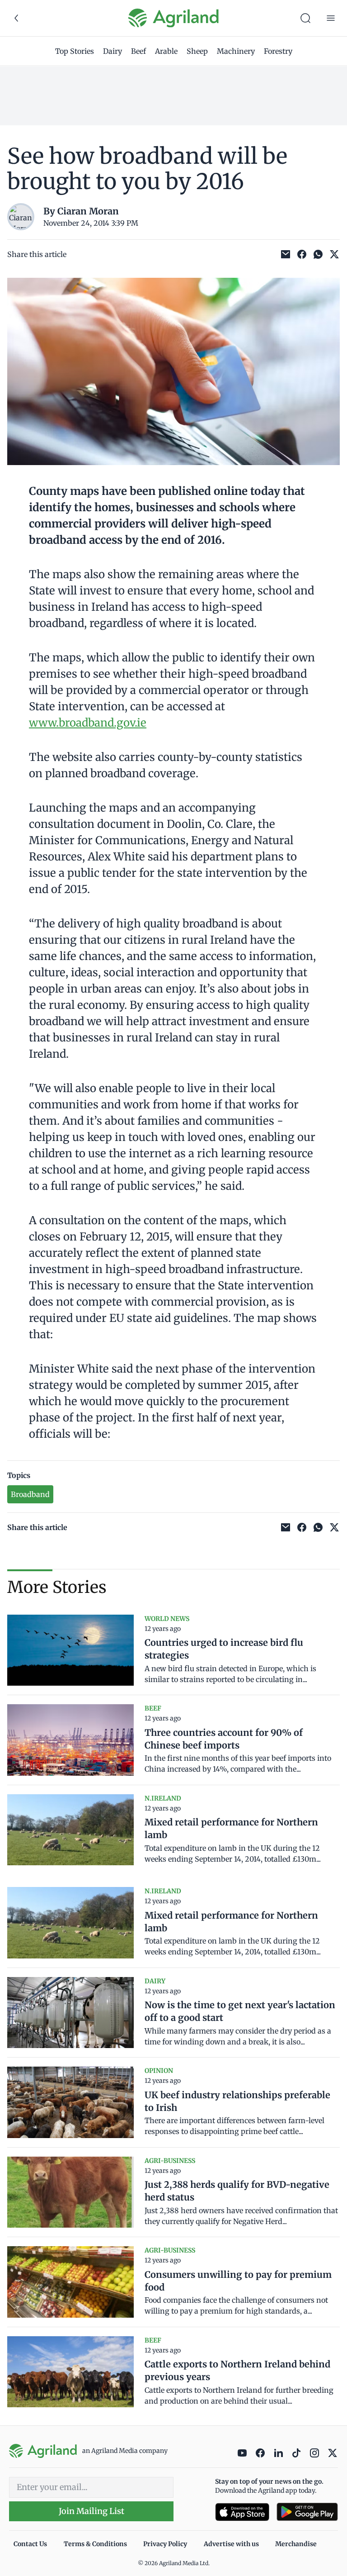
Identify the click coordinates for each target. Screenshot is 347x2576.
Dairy (113, 51)
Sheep (197, 51)
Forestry (278, 51)
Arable (166, 51)
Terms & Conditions (95, 2544)
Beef (138, 51)
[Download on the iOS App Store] (242, 2512)
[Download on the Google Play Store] (307, 2512)
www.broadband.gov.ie (88, 723)
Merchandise (296, 2544)
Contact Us (30, 2544)
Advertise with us (231, 2544)
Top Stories (75, 51)
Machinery (236, 51)
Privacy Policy (165, 2544)
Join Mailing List (91, 2511)
